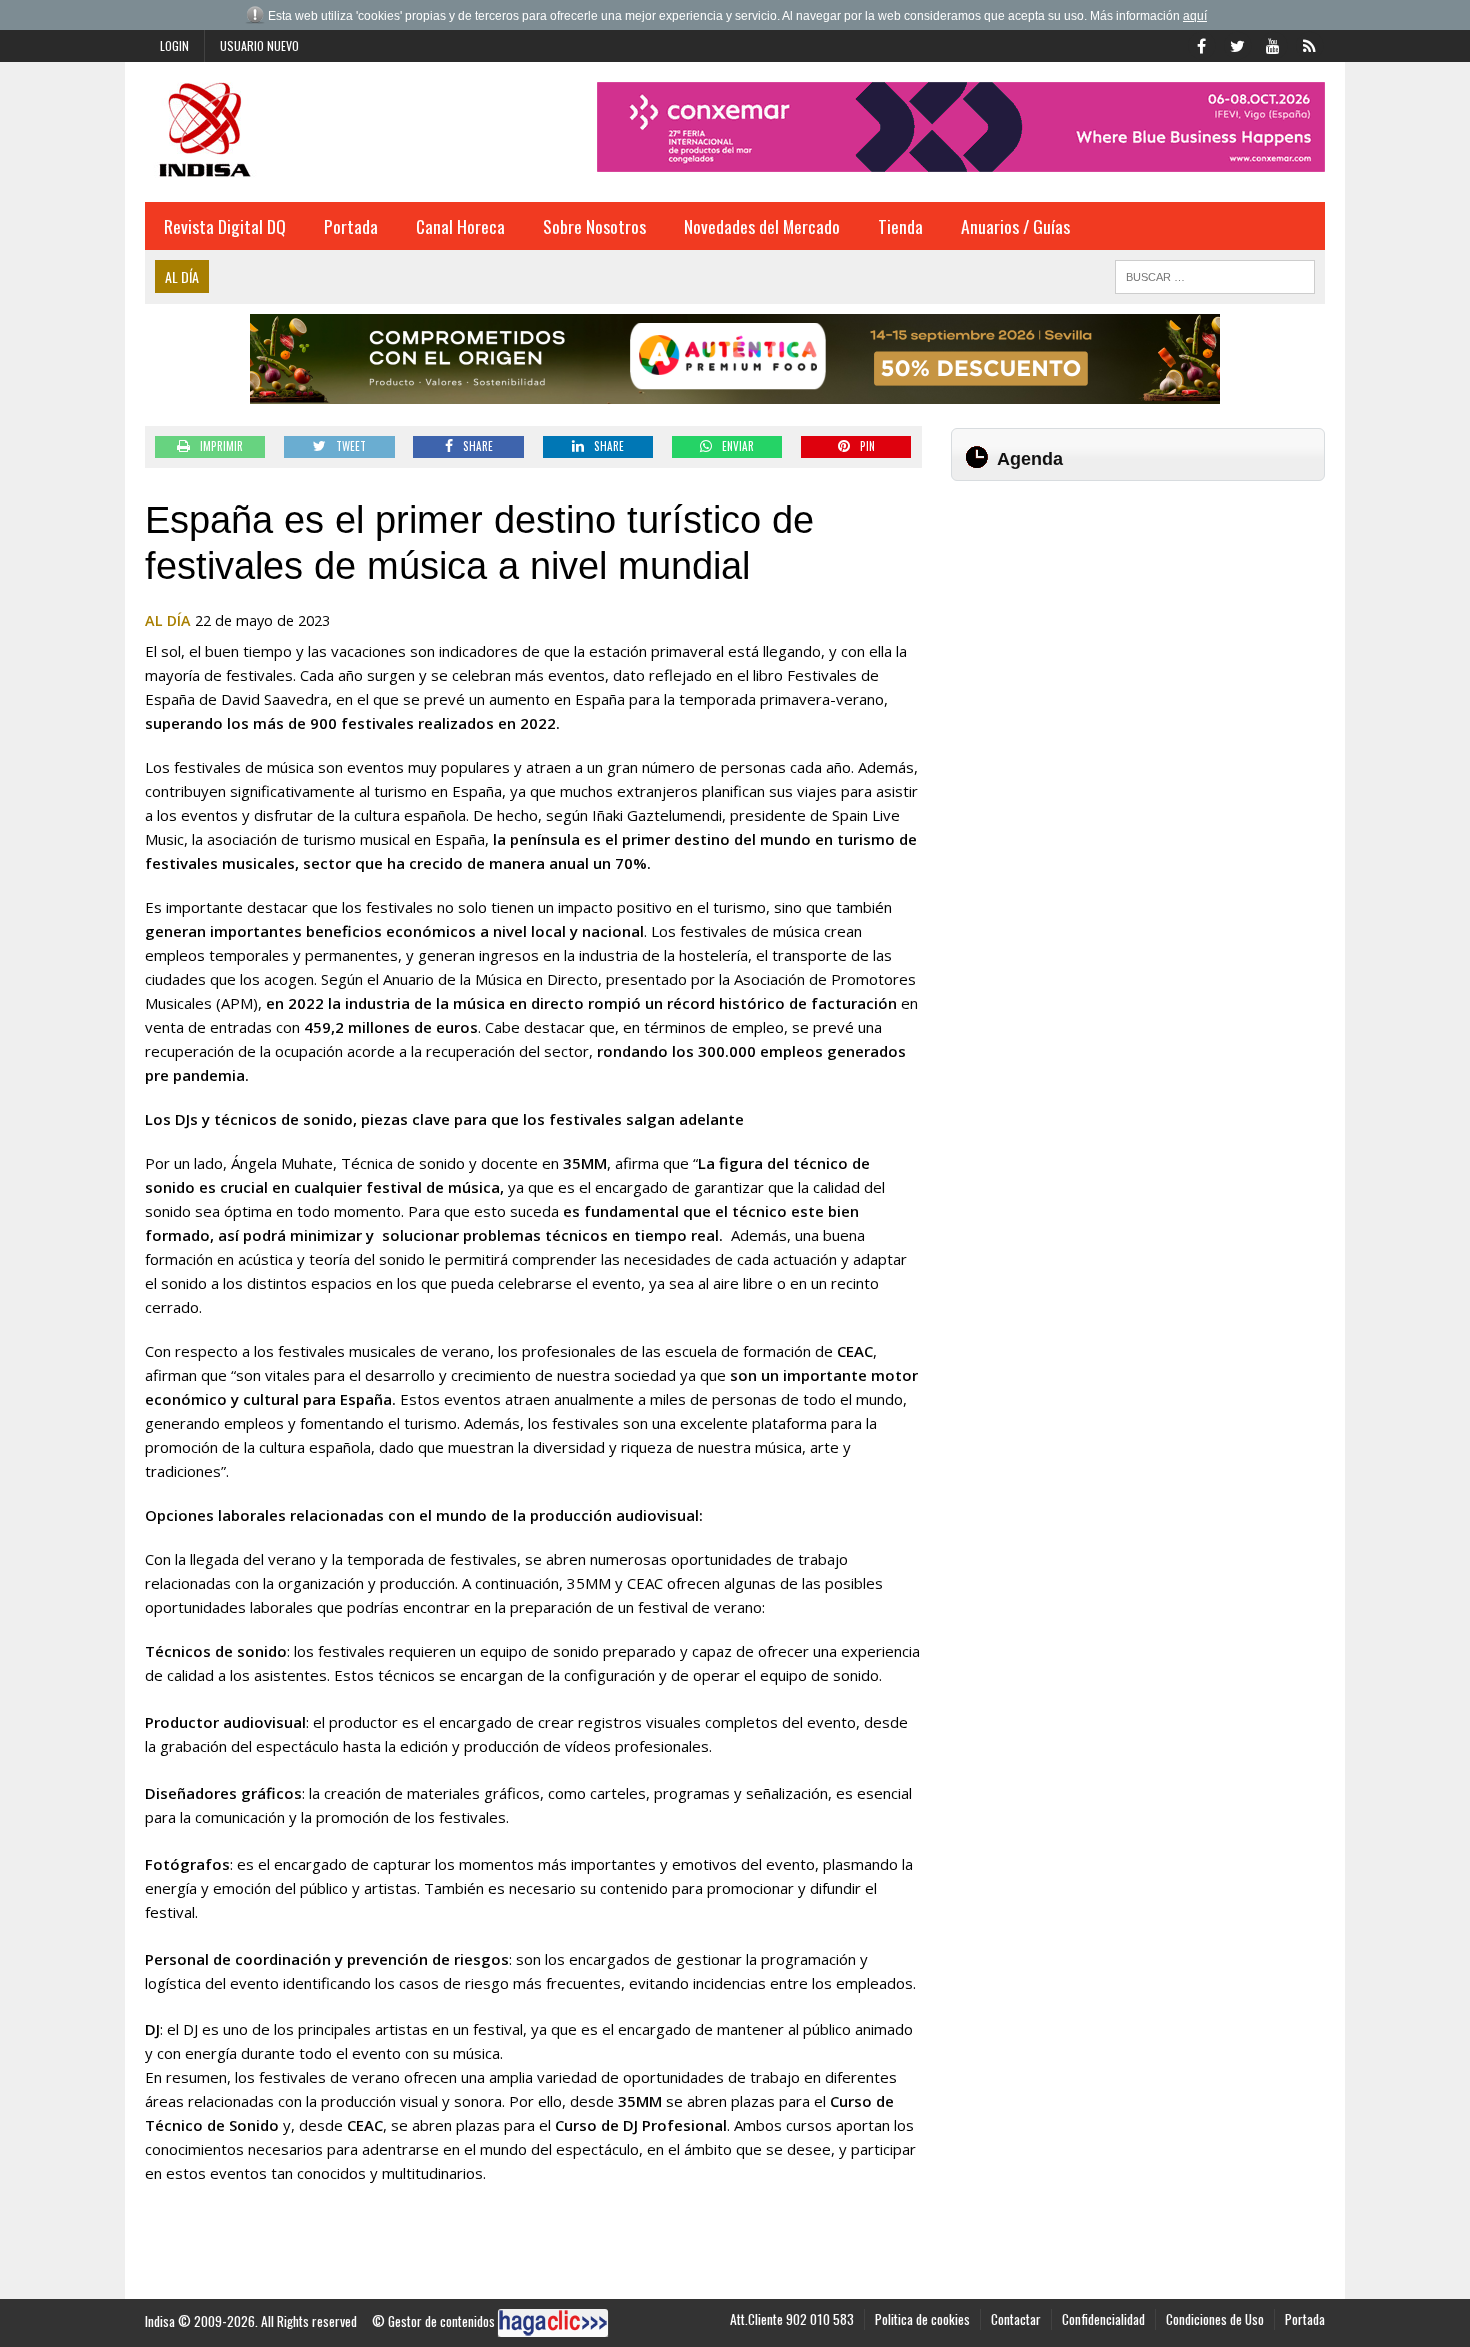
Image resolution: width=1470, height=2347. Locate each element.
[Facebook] (1201, 44)
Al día (168, 620)
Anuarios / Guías (1015, 226)
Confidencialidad (1103, 2319)
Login (174, 45)
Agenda (1030, 459)
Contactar (1016, 2319)
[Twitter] (1237, 44)
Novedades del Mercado (762, 226)
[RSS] (1309, 44)
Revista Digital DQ (225, 226)
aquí (1195, 16)
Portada (351, 226)
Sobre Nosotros (594, 226)
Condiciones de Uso (1215, 2319)
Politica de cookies (922, 2319)
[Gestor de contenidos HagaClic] (553, 2323)
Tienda (900, 226)
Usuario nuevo (259, 45)
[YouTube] (1273, 44)
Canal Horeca (460, 226)
